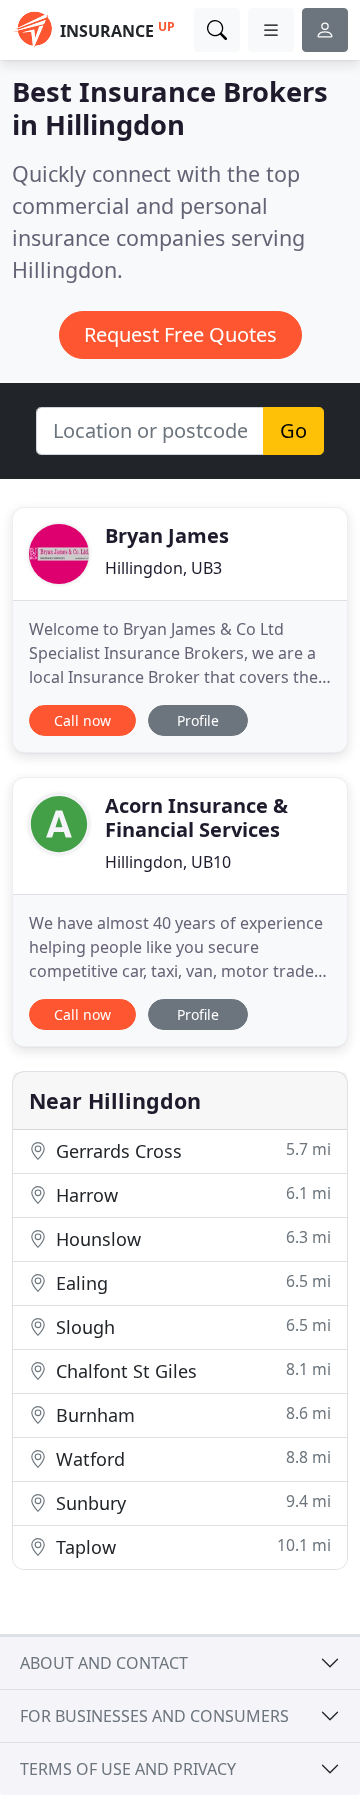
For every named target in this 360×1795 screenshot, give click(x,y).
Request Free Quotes (180, 334)
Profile (198, 720)
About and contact (104, 1663)
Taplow (191, 1546)
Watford (191, 1458)
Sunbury (191, 1502)
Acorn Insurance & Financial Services (196, 817)
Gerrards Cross (191, 1150)
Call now (82, 720)
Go (293, 430)
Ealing (191, 1282)
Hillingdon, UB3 (163, 568)
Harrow (191, 1194)
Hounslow (191, 1238)
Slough (191, 1326)
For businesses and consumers (154, 1716)
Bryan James (167, 535)
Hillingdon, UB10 (168, 862)
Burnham (191, 1414)
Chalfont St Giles (191, 1370)
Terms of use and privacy (128, 1769)
